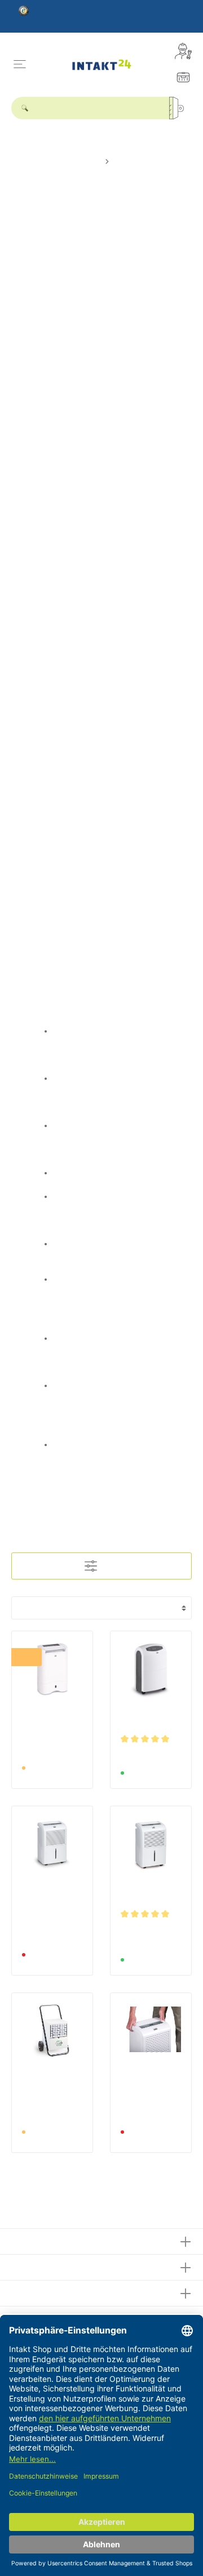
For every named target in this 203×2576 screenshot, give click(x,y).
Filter (108, 1566)
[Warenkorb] (183, 77)
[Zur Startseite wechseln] (102, 64)
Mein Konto (36, 2292)
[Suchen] (180, 108)
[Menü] (20, 64)
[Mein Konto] (183, 51)
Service (27, 2266)
